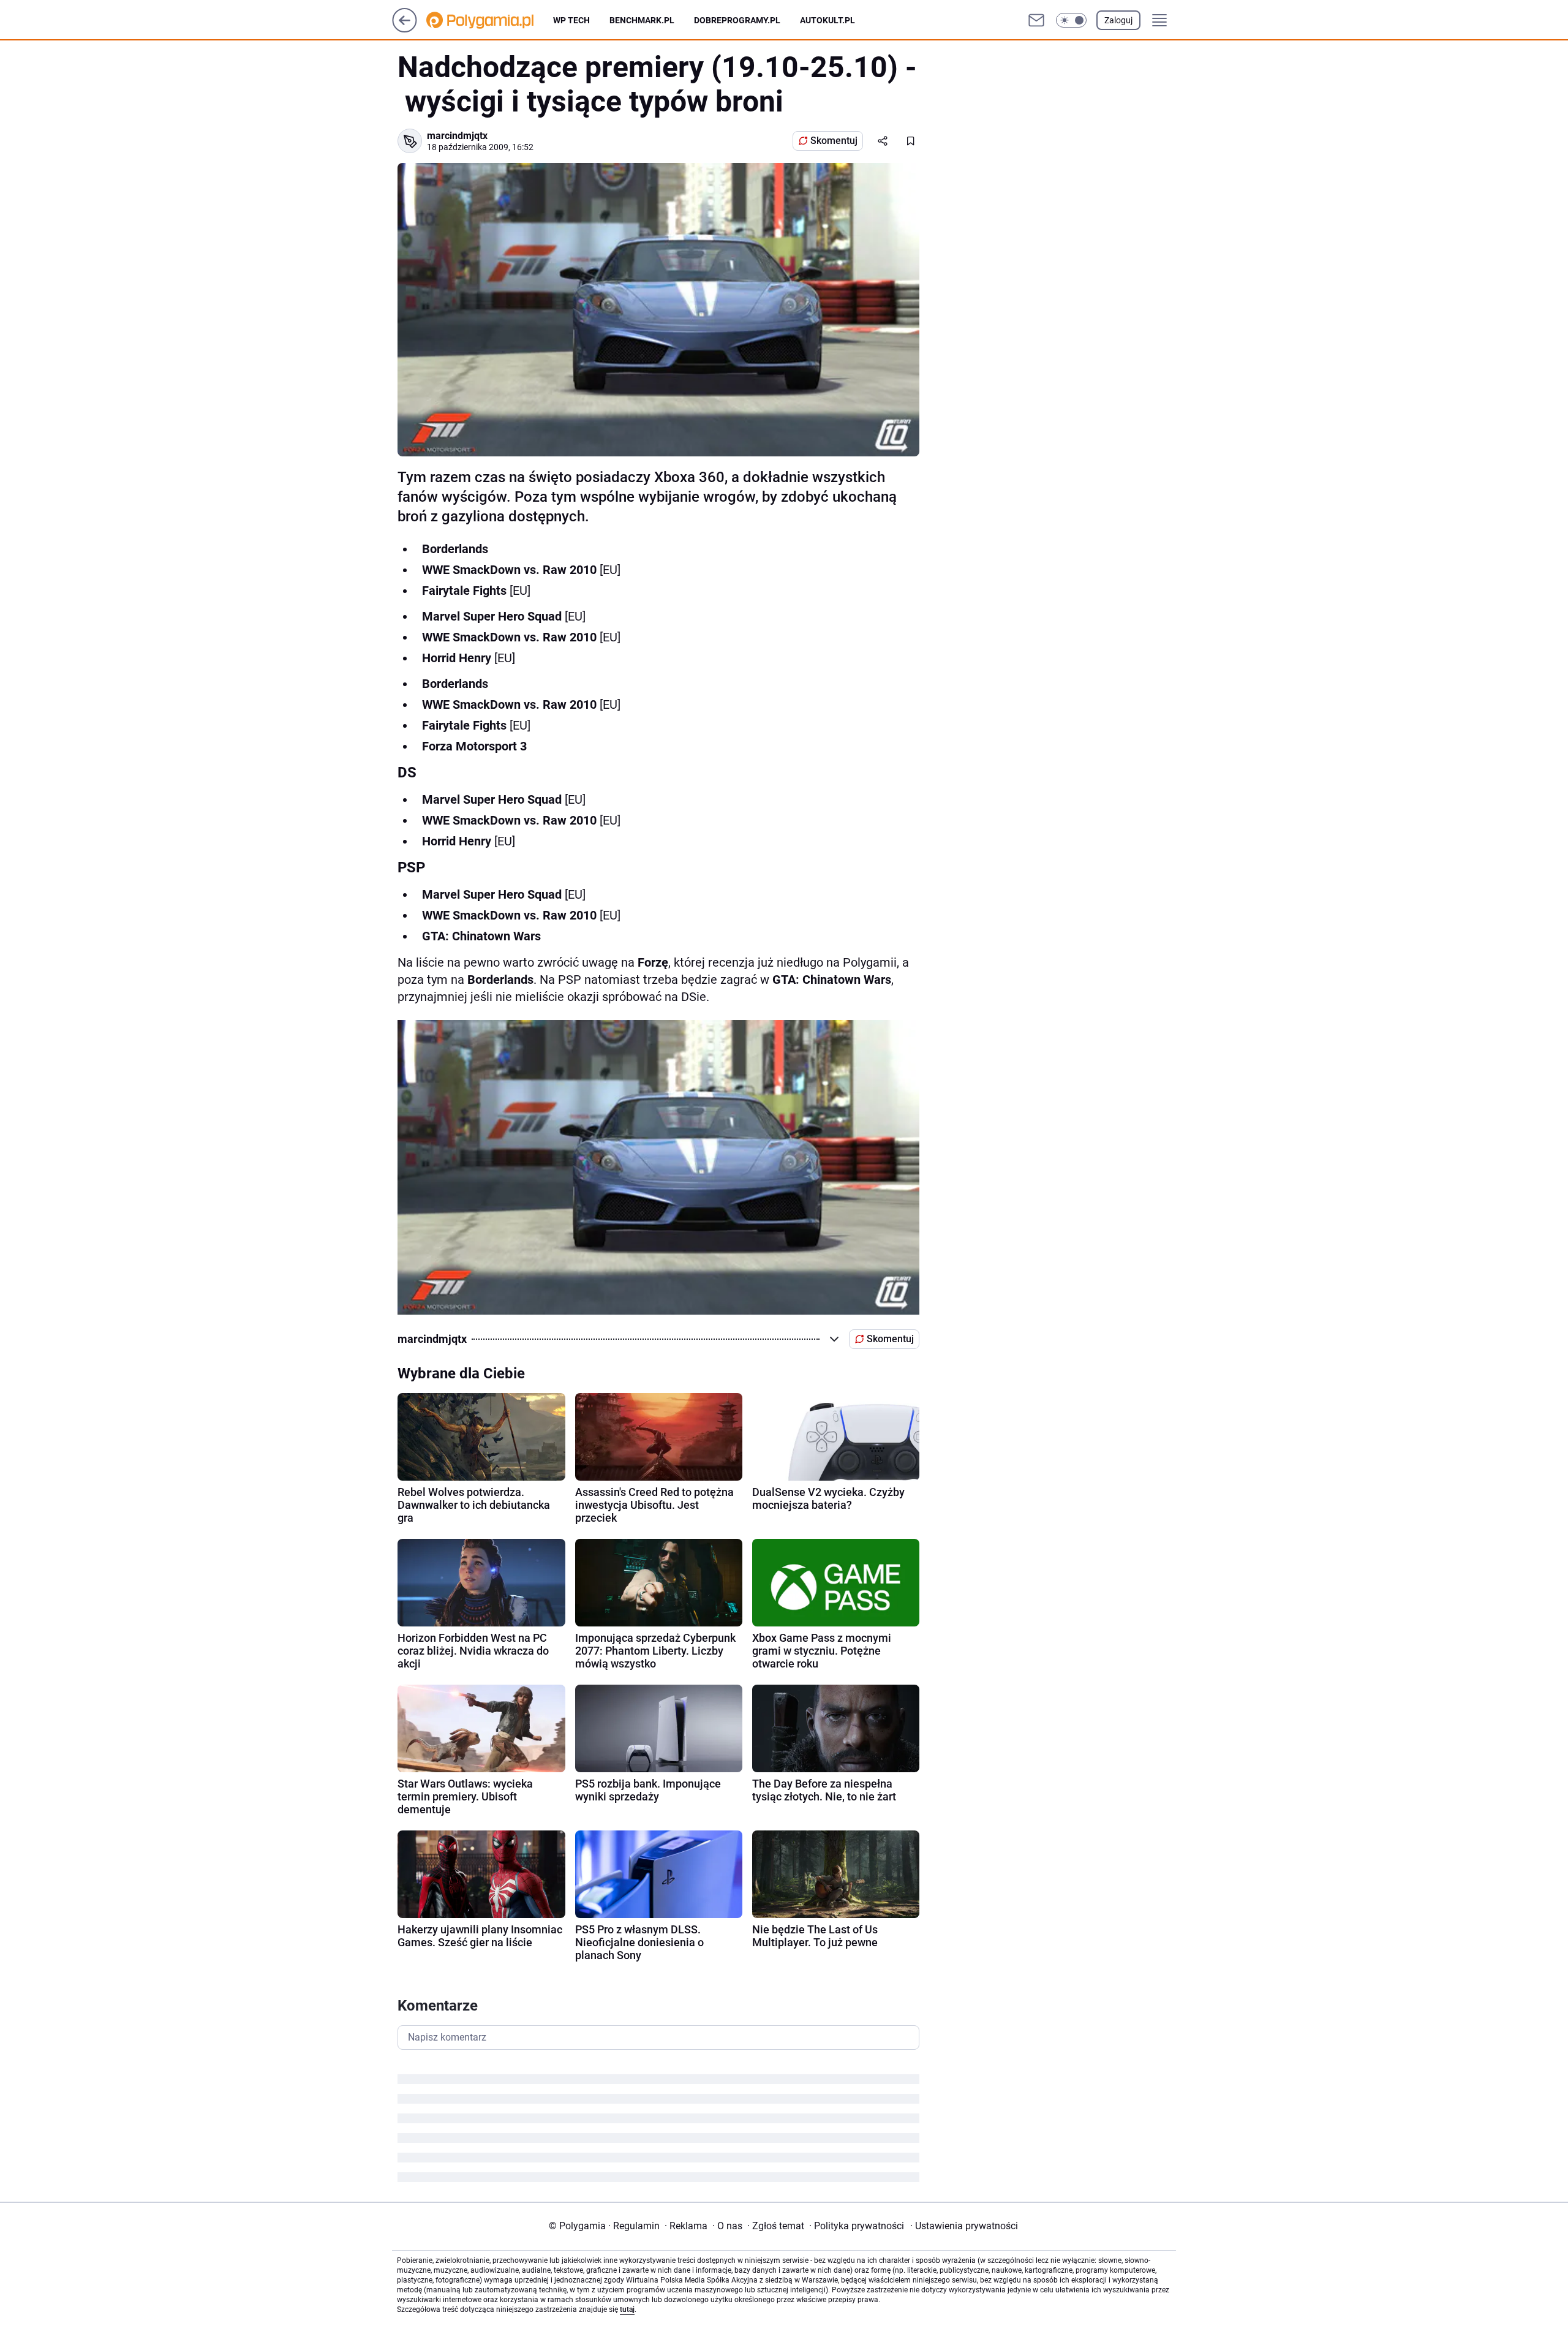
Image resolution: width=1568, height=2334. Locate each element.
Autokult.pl (827, 20)
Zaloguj (1118, 20)
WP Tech (571, 20)
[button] (1071, 20)
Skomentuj (834, 141)
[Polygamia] (490, 20)
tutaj (627, 2309)
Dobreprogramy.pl (737, 20)
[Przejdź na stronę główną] (405, 29)
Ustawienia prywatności (964, 2226)
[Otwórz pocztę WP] (1036, 20)
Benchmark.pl (642, 20)
